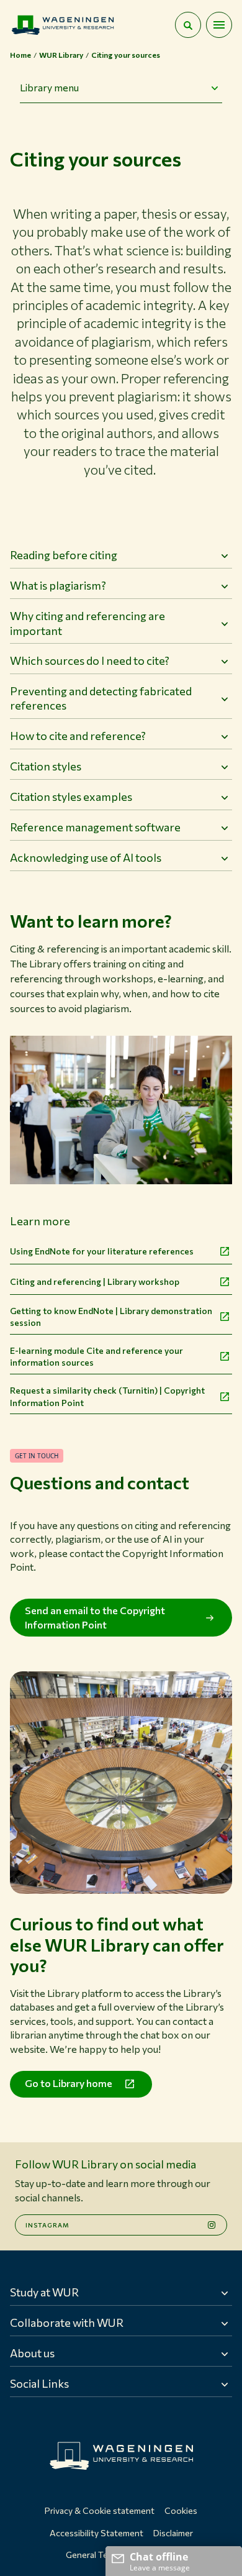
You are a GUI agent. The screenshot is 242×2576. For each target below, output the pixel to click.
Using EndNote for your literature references (102, 1251)
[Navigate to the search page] (188, 25)
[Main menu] (219, 25)
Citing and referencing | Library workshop (95, 1281)
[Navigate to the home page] (63, 25)
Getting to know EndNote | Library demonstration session (111, 1317)
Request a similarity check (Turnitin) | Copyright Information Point (107, 1396)
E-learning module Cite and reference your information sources (96, 1357)
